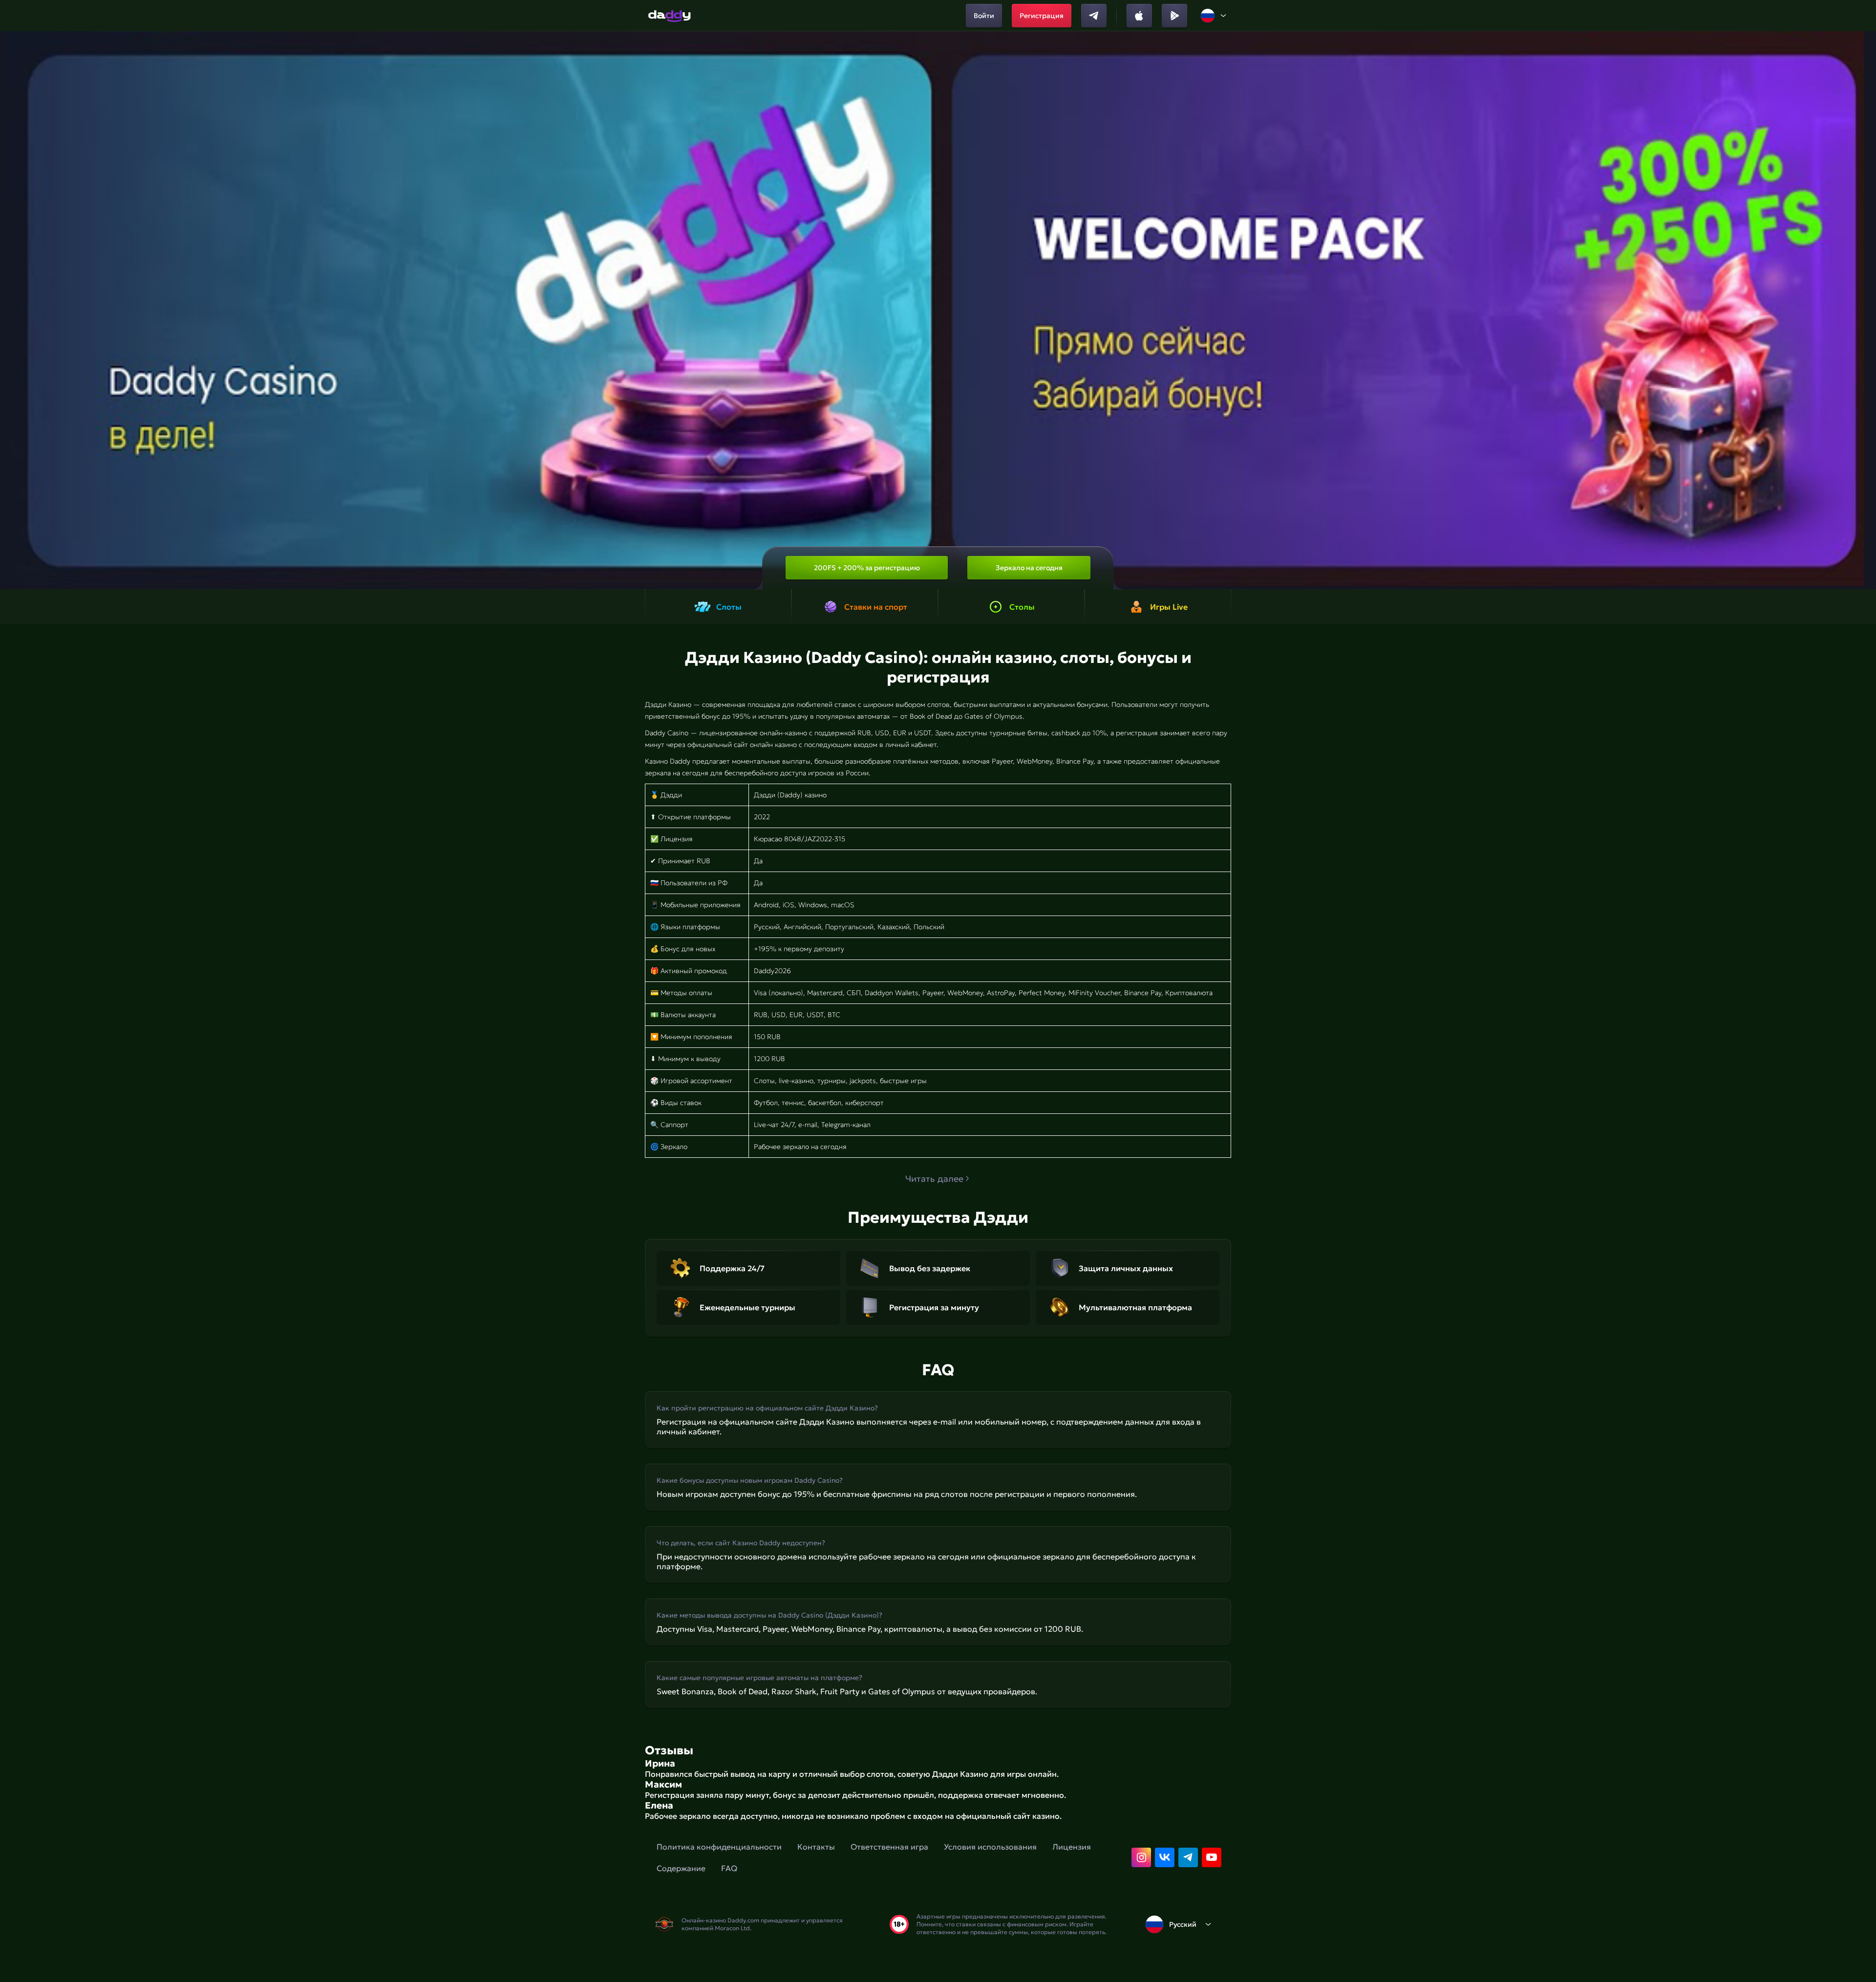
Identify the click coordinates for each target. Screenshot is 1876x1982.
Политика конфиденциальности (719, 1847)
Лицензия (1072, 1847)
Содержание (681, 1868)
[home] (670, 16)
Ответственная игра (889, 1847)
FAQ (729, 1868)
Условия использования (990, 1847)
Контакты (816, 1847)
